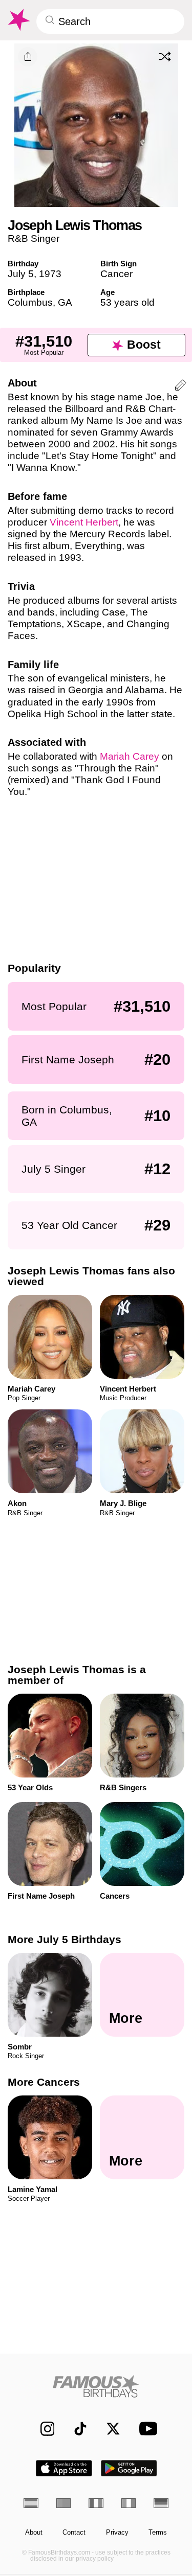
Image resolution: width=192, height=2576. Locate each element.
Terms (158, 2533)
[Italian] (129, 2503)
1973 (50, 274)
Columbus (30, 302)
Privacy (117, 2533)
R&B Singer (34, 238)
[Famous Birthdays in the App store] (64, 2468)
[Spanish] (31, 2503)
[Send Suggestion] (180, 387)
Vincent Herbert (84, 522)
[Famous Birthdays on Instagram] (42, 2429)
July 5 (21, 274)
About (34, 2533)
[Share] (28, 57)
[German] (161, 2503)
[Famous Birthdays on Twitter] (108, 2429)
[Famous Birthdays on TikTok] (76, 2429)
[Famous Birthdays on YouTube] (145, 2429)
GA (65, 302)
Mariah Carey (130, 756)
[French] (96, 2503)
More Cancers (44, 2082)
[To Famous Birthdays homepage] (18, 20)
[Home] (96, 2386)
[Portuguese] (64, 2503)
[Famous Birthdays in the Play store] (129, 2468)
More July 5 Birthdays (65, 1939)
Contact (74, 2533)
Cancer (116, 274)
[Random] (165, 56)
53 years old (127, 302)
